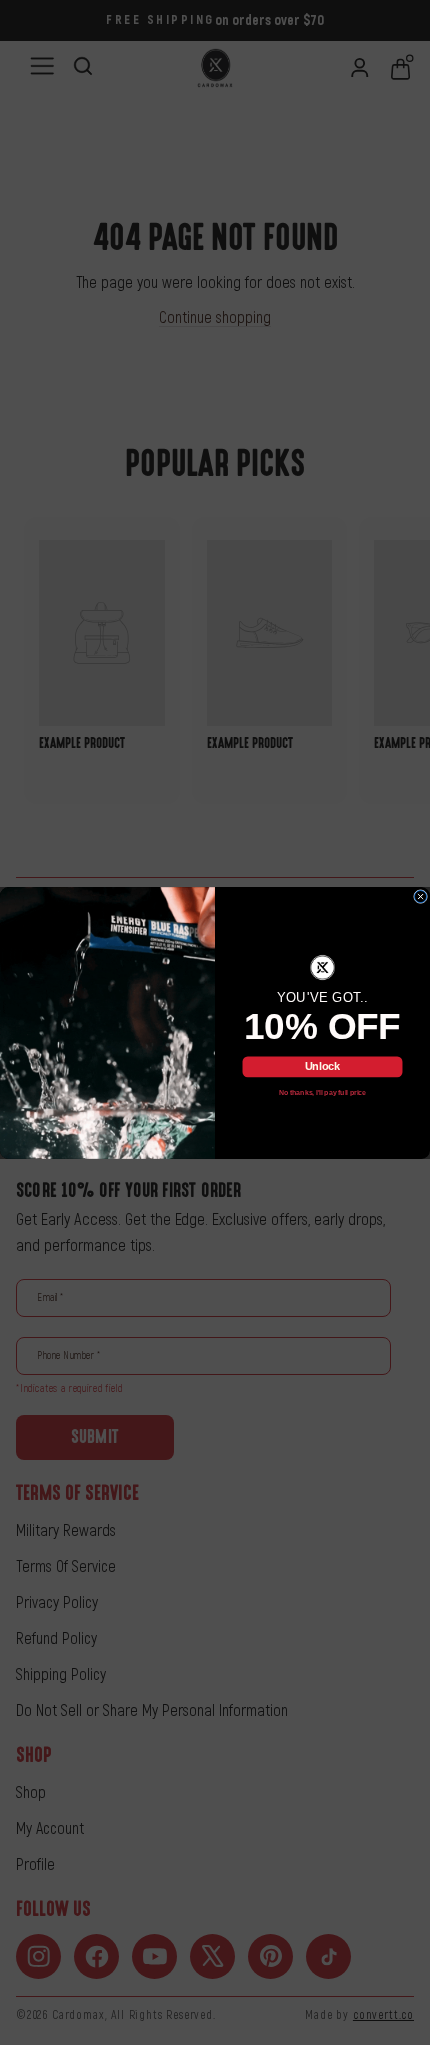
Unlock (323, 1066)
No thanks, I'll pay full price (322, 1092)
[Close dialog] (421, 896)
